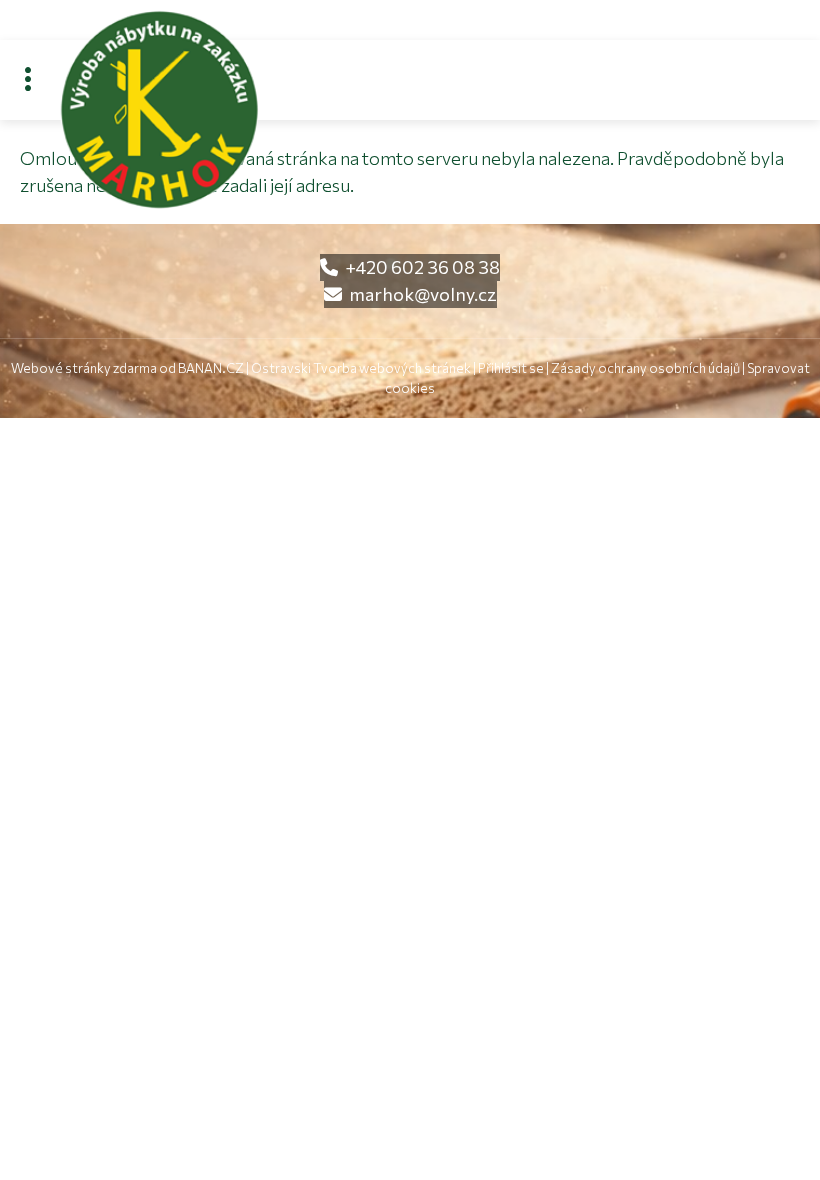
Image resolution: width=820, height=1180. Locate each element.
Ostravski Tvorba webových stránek (361, 368)
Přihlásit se (511, 368)
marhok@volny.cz (423, 294)
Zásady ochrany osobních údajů (645, 368)
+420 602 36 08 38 (422, 267)
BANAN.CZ (211, 368)
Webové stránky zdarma (84, 368)
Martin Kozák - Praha (274, 44)
